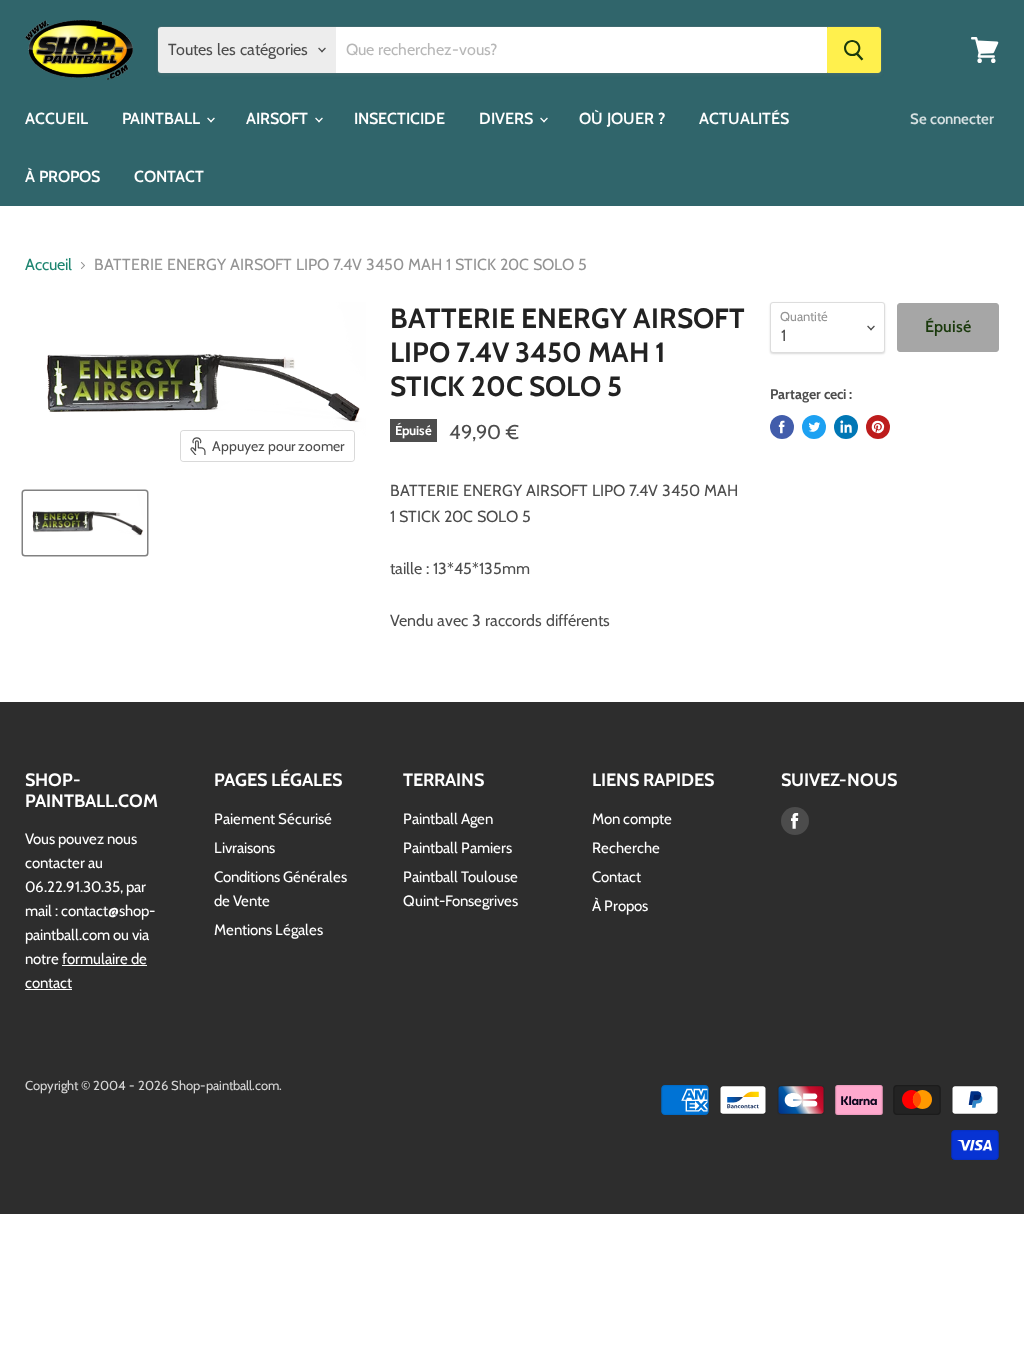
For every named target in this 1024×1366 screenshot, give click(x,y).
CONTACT (169, 176)
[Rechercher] (854, 50)
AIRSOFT (279, 118)
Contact (616, 877)
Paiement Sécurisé (273, 819)
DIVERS (508, 118)
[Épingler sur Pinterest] (878, 427)
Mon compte (632, 819)
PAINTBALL (163, 118)
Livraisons (244, 848)
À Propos (620, 906)
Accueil (48, 265)
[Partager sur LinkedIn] (846, 427)
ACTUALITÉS (744, 118)
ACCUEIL (56, 118)
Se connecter (952, 119)
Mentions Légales (268, 930)
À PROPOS (62, 176)
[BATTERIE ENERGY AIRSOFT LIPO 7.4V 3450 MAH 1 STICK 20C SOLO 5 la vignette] (85, 523)
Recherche (626, 848)
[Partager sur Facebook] (782, 427)
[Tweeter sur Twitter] (814, 427)
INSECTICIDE (399, 118)
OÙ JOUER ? (622, 118)
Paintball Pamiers (457, 848)
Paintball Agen (448, 819)
